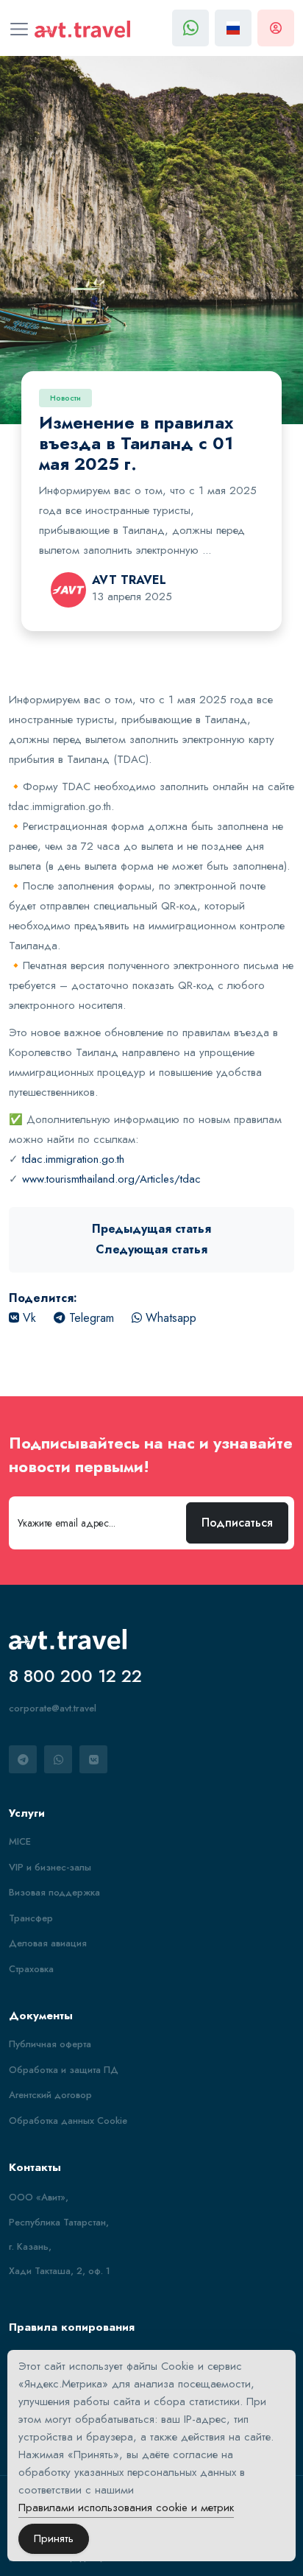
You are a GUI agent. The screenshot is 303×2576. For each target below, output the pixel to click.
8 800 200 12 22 (75, 1676)
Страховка (31, 1969)
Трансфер (31, 1918)
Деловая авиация (48, 1943)
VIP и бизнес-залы (50, 1867)
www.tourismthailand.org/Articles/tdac (111, 1179)
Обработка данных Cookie (68, 2121)
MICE (20, 1841)
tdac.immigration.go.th (73, 1159)
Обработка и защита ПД (64, 2070)
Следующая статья (151, 1249)
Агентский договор (50, 2095)
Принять (54, 2538)
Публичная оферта (50, 2044)
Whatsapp (169, 1318)
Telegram (90, 1318)
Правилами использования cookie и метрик (126, 2508)
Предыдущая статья (151, 1229)
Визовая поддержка (54, 1892)
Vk (28, 1318)
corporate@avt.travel (53, 1708)
